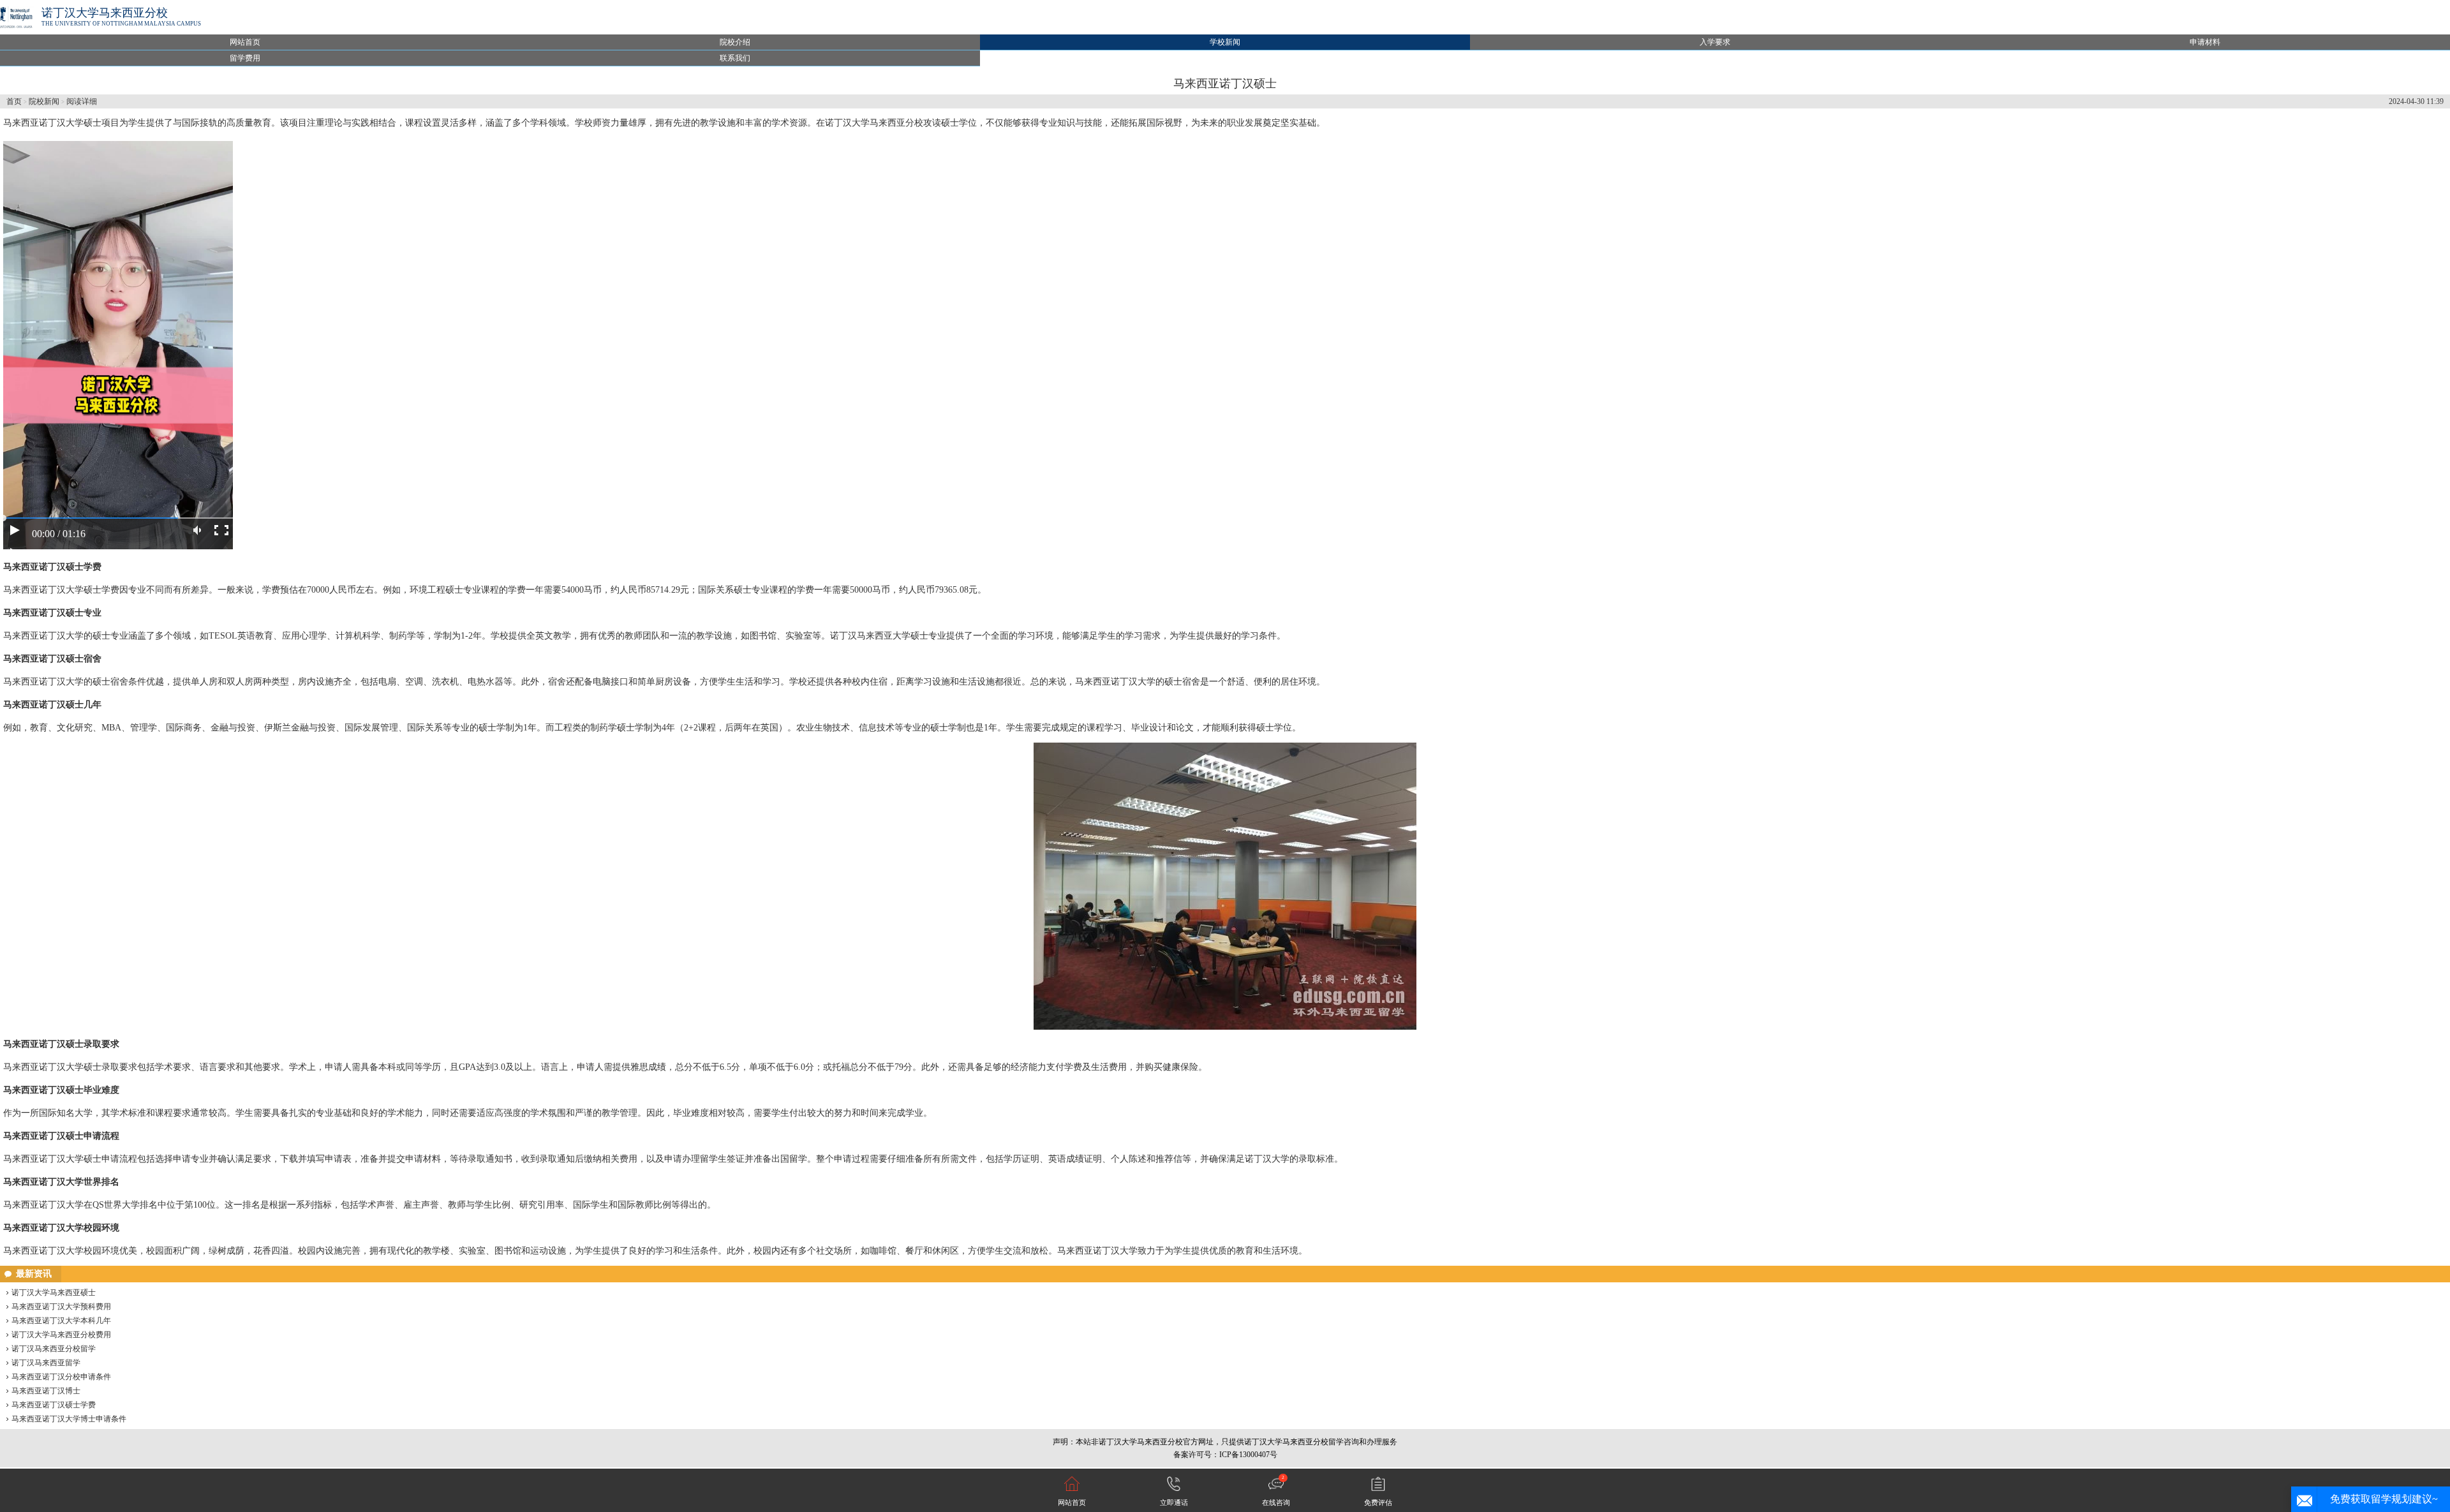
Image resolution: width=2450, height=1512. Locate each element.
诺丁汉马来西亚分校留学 (54, 1349)
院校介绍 (735, 42)
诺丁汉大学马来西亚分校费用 (61, 1335)
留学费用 (245, 58)
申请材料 (2205, 42)
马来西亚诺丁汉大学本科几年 (61, 1321)
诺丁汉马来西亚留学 (46, 1363)
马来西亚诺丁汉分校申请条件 (61, 1377)
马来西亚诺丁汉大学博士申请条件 (69, 1419)
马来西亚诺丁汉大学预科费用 (61, 1307)
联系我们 (735, 58)
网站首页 (245, 42)
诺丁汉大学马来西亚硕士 (54, 1293)
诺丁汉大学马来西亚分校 (105, 13)
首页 (14, 101)
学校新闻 (1225, 42)
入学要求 (1715, 42)
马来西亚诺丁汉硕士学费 (54, 1405)
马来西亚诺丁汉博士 (46, 1391)
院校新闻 (44, 101)
